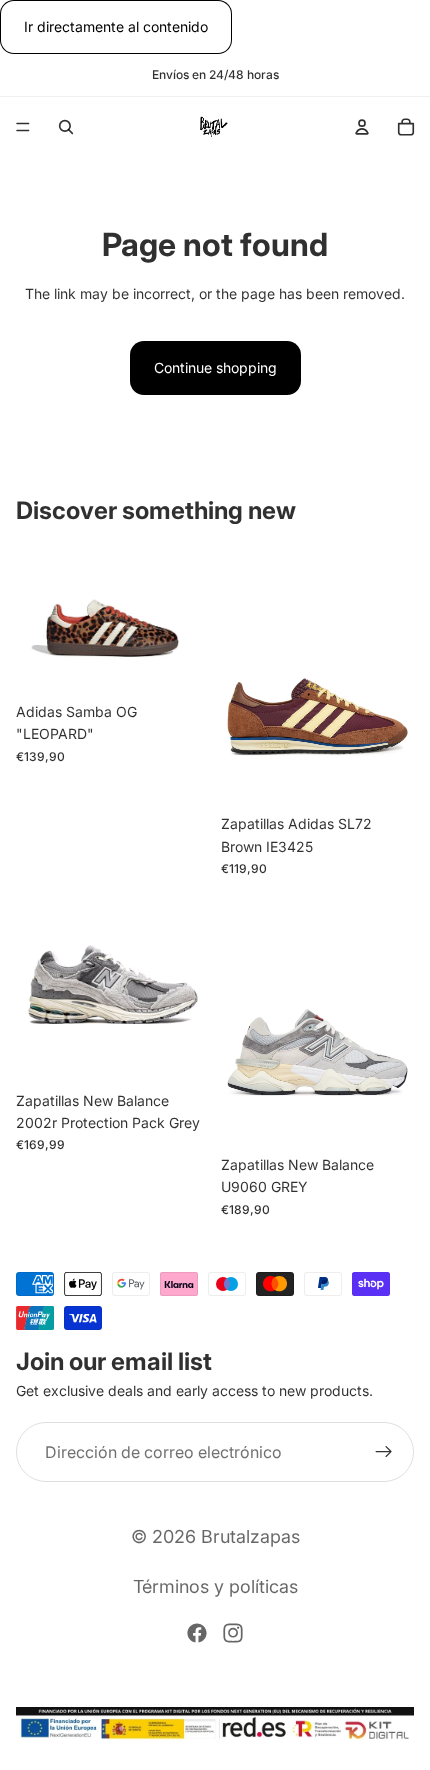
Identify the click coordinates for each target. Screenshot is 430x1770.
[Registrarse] (384, 1452)
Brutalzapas (250, 1536)
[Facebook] (197, 1633)
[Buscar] (66, 127)
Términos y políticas (215, 1586)
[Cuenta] (362, 127)
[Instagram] (233, 1633)
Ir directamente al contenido (116, 26)
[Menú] (23, 128)
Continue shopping (215, 367)
